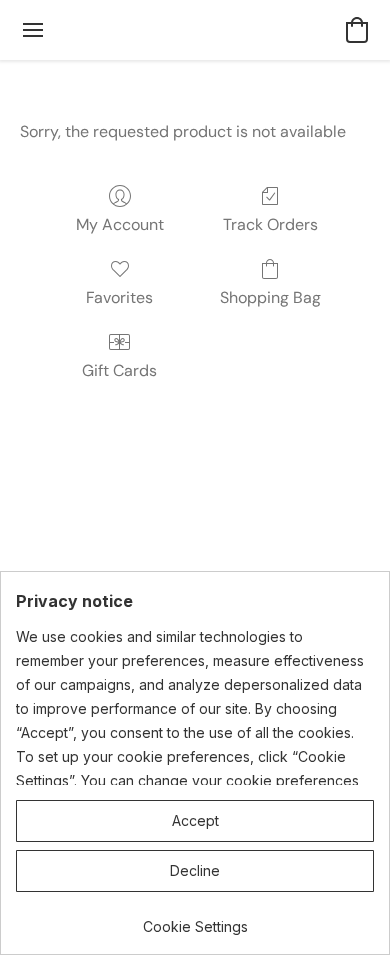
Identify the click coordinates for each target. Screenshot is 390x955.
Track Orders (270, 224)
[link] (195, 919)
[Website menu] (33, 30)
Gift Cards (119, 370)
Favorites (119, 297)
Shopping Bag (270, 297)
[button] (357, 30)
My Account (120, 224)
